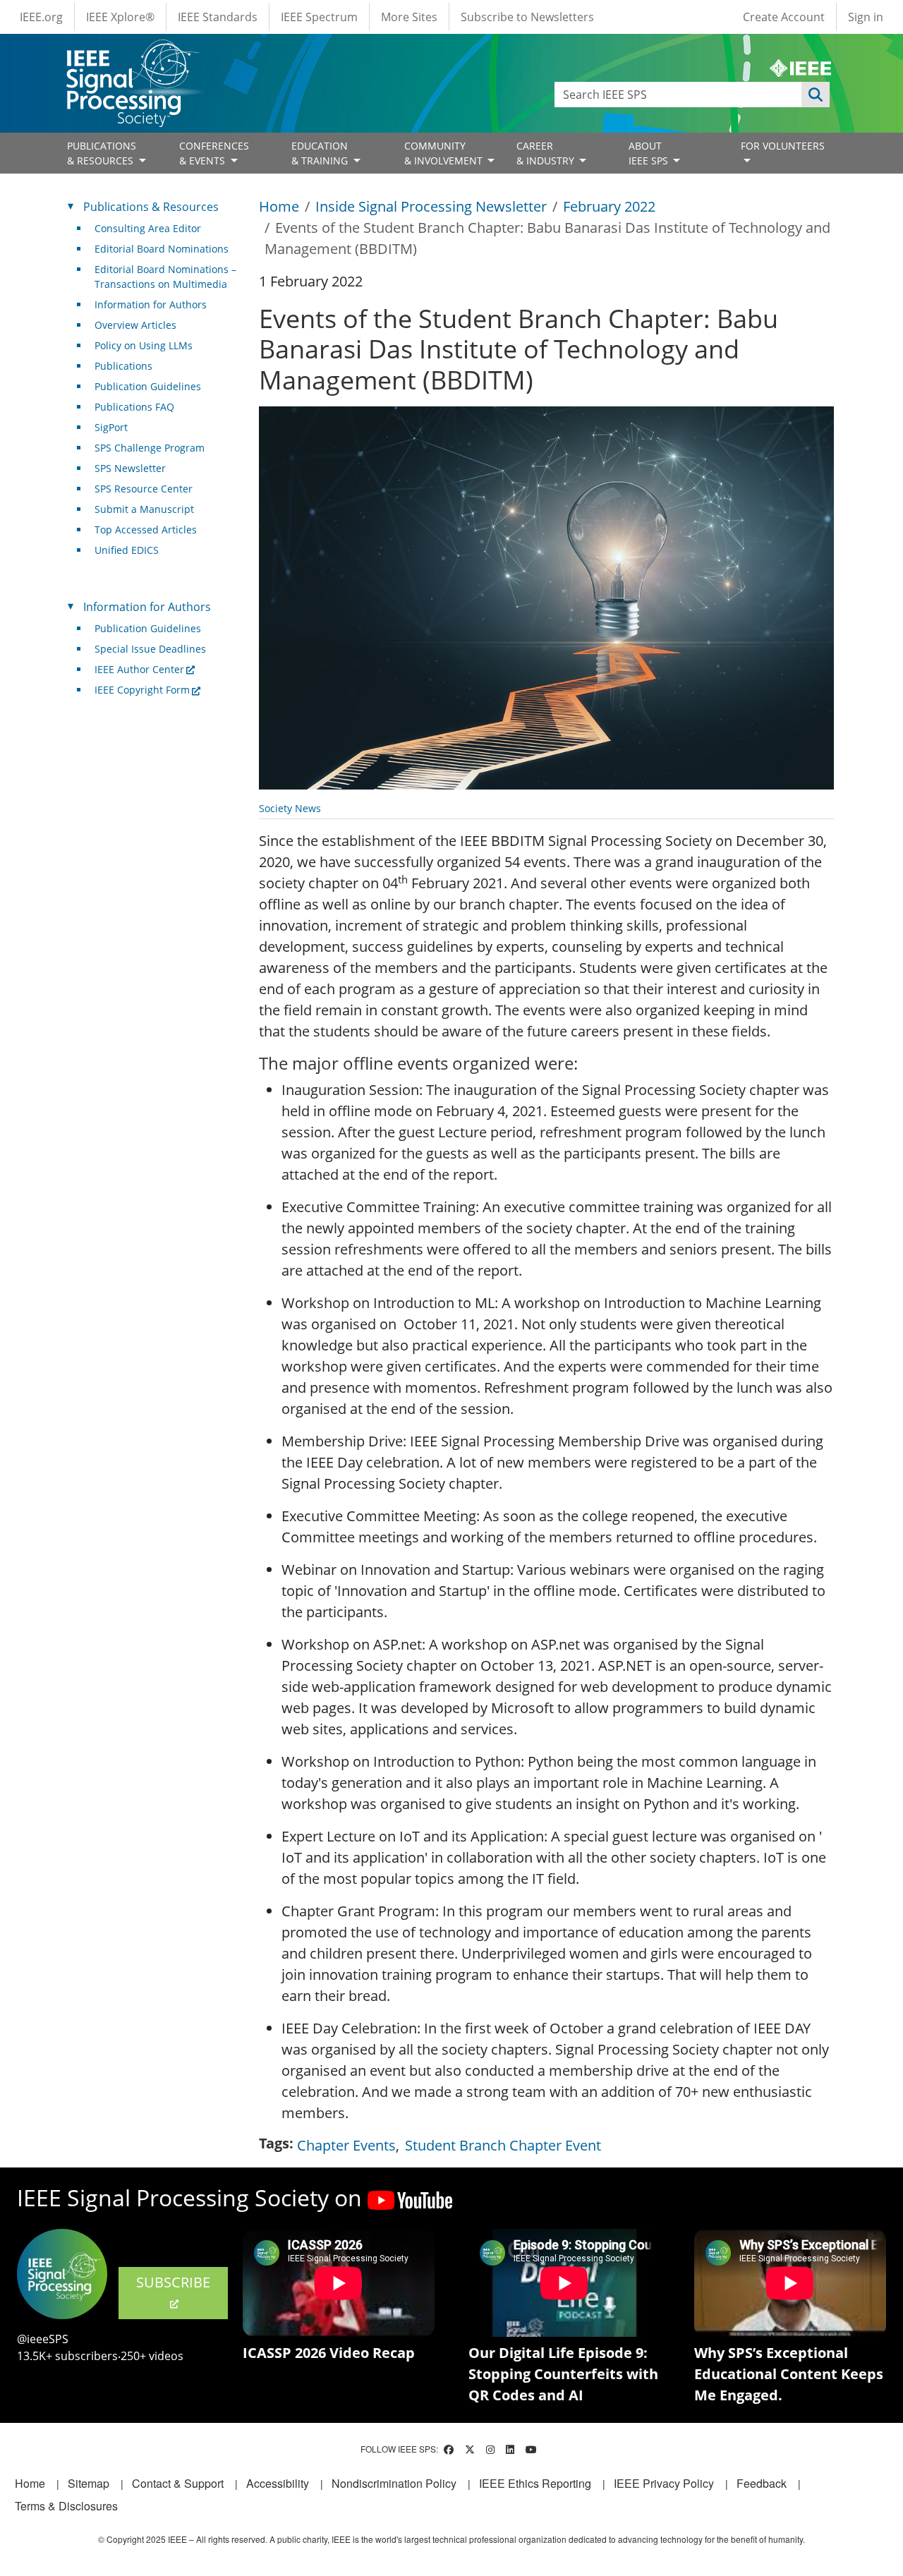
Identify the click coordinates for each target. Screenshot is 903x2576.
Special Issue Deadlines (150, 649)
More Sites (409, 17)
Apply (816, 95)
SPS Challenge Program (150, 448)
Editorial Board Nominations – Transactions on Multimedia (165, 277)
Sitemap (89, 2483)
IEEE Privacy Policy (664, 2483)
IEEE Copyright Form (142, 690)
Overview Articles (135, 325)
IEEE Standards (218, 17)
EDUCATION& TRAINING (321, 153)
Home (279, 206)
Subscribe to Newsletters (527, 17)
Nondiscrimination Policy (394, 2483)
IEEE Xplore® (120, 17)
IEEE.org (41, 17)
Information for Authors (151, 304)
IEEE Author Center (139, 669)
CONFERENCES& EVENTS (214, 153)
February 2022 (609, 206)
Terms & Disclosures (66, 2506)
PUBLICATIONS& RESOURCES (102, 153)
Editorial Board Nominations (162, 249)
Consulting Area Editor (148, 228)
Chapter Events (346, 2145)
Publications (123, 366)
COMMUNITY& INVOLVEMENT (445, 153)
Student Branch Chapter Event (503, 2145)
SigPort (111, 427)
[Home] (132, 53)
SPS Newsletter (130, 468)
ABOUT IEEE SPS (650, 153)
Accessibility (278, 2483)
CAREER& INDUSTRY (547, 153)
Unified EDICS (127, 550)
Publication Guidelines (148, 386)
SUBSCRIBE (173, 2282)
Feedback (762, 2483)
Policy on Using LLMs (144, 345)
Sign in (866, 17)
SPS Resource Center (144, 489)
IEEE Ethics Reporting (535, 2483)
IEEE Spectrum (319, 17)
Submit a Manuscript (144, 509)
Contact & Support (178, 2483)
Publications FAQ (134, 407)
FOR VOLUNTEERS (783, 146)
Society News (290, 808)
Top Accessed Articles (146, 530)
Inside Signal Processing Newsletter (431, 206)
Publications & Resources (151, 207)
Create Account (784, 17)
